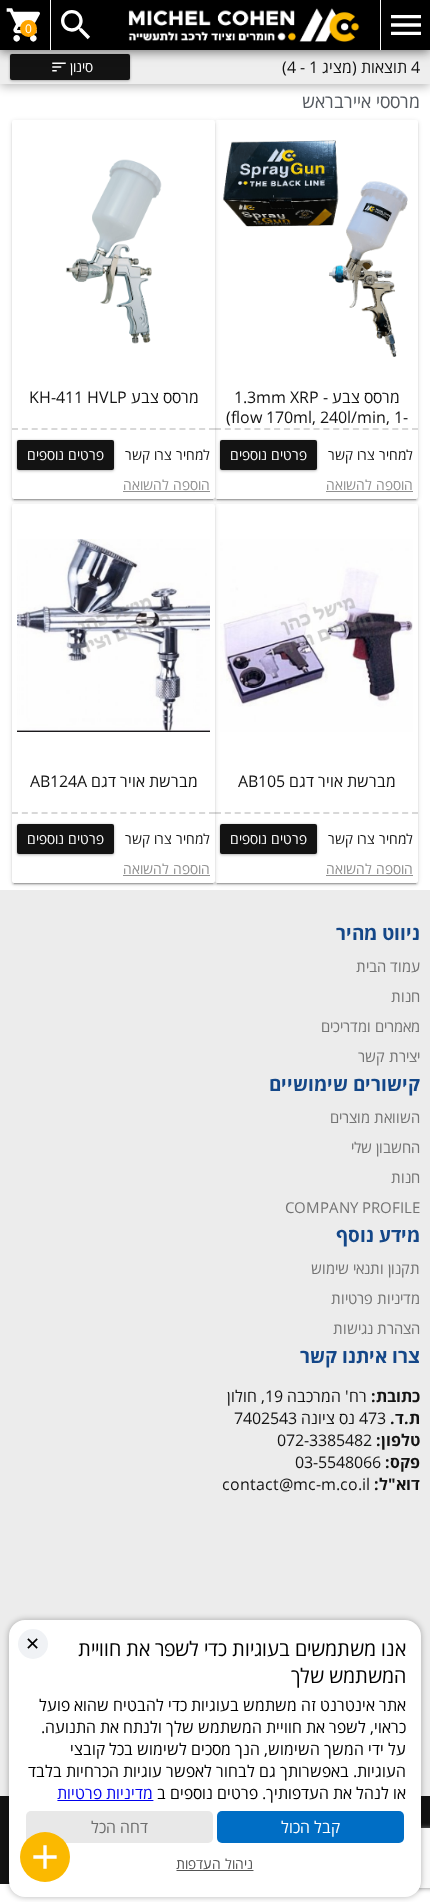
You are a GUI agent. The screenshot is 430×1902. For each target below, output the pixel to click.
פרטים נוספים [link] (268, 454)
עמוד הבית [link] (388, 966)
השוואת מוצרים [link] (375, 1117)
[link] (215, 25)
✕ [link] (32, 1643)
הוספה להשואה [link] (369, 484)
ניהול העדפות (214, 1863)
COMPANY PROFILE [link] (352, 1207)
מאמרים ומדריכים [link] (370, 1026)
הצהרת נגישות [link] (376, 1328)
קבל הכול (310, 1827)
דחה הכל (119, 1827)
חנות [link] (405, 996)
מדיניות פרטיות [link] (375, 1298)
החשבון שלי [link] (385, 1147)
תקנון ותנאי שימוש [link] (365, 1268)
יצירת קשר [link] (389, 1056)
